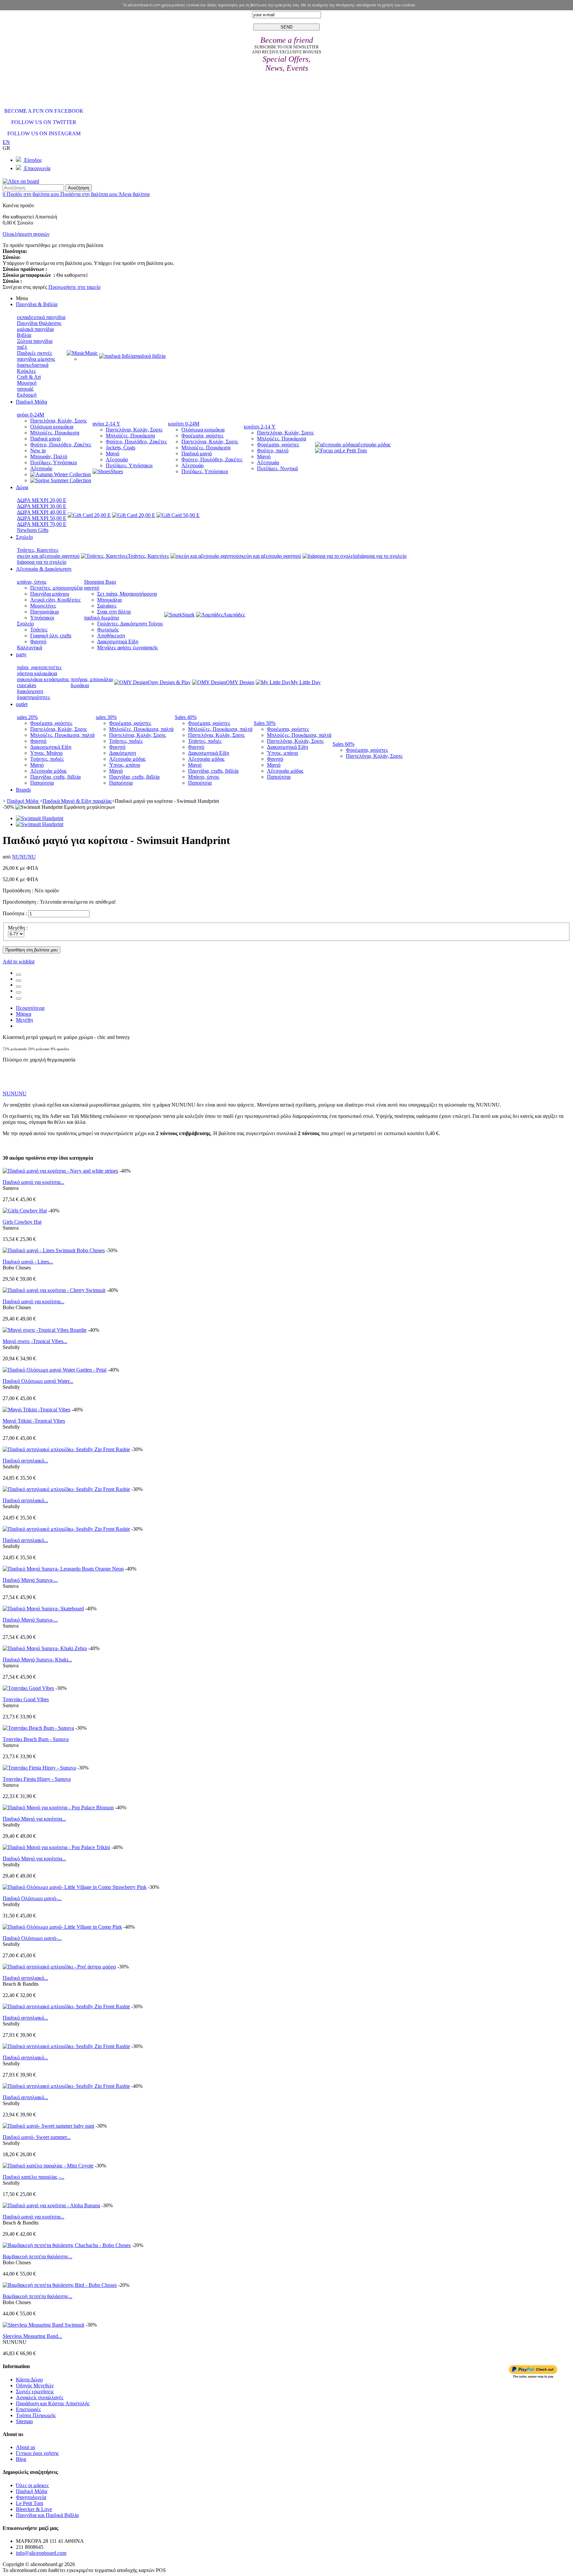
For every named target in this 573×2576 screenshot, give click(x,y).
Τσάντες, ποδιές (47, 759)
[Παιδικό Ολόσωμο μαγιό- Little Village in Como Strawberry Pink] (75, 1887)
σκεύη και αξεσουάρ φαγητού (48, 556)
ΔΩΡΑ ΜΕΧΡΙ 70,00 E (42, 524)
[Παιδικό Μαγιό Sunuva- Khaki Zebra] (45, 1648)
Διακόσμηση (123, 753)
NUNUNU (24, 857)
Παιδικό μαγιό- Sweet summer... (37, 2137)
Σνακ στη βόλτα (114, 612)
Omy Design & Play (169, 682)
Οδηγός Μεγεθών (35, 2385)
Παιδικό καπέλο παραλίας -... (33, 2177)
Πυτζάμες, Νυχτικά (277, 468)
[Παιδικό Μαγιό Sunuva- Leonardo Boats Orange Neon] (63, 1569)
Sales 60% (344, 744)
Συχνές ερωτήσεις (35, 2391)
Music (91, 353)
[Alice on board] (21, 181)
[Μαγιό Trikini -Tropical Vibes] (36, 1410)
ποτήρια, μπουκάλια (92, 679)
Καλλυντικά (30, 647)
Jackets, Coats (121, 448)
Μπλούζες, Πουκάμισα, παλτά (62, 735)
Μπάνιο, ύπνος (204, 777)
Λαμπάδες (234, 615)
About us (26, 2447)
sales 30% (106, 717)
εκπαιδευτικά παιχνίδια (41, 317)
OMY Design (240, 682)
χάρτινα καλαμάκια (37, 673)
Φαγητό (38, 642)
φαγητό (92, 588)
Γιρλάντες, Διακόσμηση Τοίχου (130, 624)
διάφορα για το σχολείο (42, 562)
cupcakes (27, 685)
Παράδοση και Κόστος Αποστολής (53, 2403)
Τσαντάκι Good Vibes (26, 1699)
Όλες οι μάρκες (32, 2485)
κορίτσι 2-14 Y (260, 427)
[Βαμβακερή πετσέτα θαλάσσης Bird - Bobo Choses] (60, 2285)
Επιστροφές (28, 2409)
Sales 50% (265, 723)
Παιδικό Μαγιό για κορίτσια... (34, 1819)
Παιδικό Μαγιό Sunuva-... (30, 1580)
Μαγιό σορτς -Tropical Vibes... (35, 1341)
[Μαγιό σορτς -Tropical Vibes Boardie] (45, 1330)
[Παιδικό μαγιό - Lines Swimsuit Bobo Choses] (54, 1250)
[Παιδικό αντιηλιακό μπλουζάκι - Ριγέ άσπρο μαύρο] (59, 1967)
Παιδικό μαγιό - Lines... (28, 1262)
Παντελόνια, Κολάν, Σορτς (59, 421)
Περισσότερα (30, 1008)
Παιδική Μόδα (32, 2491)
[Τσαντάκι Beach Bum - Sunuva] (38, 1728)
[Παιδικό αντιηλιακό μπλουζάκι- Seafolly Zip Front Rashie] (66, 1449)
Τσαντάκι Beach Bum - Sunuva (36, 1739)
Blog (21, 2459)
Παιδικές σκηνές (34, 353)
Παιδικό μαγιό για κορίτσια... (33, 1182)
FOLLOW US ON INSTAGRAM (44, 133)
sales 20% (27, 717)
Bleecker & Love (34, 2509)
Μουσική (27, 383)
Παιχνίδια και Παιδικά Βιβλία (47, 2515)
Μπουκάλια (109, 600)
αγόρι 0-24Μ (31, 415)
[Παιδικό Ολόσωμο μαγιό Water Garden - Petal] (55, 1370)
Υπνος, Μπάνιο (46, 753)
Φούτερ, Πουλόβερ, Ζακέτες (61, 445)
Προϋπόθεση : (18, 891)
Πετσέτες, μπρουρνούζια (56, 588)
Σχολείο (25, 624)
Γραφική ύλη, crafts (51, 636)
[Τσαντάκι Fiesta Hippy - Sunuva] (39, 1768)
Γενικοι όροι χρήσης (37, 2453)
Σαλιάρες (107, 606)
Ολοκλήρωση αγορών (26, 234)
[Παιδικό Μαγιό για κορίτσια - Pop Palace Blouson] (58, 1807)
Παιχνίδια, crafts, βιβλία (55, 777)
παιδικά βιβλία (150, 356)
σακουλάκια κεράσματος (43, 679)
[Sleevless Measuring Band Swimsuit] (43, 2325)
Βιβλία (24, 335)
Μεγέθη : (18, 928)
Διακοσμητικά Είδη (118, 642)
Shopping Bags (100, 582)
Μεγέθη (24, 1020)
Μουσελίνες (43, 606)
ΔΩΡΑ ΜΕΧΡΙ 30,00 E (42, 506)
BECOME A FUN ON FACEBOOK (44, 111)
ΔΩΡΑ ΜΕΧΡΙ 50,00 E (42, 518)
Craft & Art (29, 377)
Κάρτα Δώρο (29, 2380)
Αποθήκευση (111, 636)
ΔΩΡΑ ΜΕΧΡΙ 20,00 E (42, 500)
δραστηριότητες (33, 697)
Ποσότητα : (15, 913)
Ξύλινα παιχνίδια (35, 341)
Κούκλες (26, 371)
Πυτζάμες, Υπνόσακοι (54, 462)
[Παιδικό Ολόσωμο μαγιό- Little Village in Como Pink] (62, 1927)
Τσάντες (39, 630)
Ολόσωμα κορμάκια (52, 427)
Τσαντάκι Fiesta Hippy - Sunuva (37, 1779)
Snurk (188, 615)
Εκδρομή (27, 395)
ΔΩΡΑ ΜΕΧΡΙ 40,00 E (42, 512)
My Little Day (306, 682)
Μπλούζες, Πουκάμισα (55, 433)
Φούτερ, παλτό (273, 451)
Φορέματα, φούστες (202, 436)
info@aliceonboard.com (41, 2553)
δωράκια (80, 685)
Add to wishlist (19, 962)
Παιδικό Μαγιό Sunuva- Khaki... (37, 1660)
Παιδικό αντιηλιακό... (25, 1461)
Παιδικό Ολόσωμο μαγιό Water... (38, 1381)
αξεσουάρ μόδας (373, 445)
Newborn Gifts (33, 530)
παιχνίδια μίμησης (36, 359)
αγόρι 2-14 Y (106, 424)
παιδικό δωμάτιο (101, 618)
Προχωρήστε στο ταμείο (74, 287)
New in (38, 451)
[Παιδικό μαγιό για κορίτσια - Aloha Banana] (51, 2205)
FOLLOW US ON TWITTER (44, 122)
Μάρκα (24, 1014)
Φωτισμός (108, 630)
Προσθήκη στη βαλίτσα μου (32, 950)
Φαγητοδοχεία (31, 2497)
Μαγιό (113, 453)
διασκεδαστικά (33, 365)
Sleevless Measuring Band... (32, 2336)
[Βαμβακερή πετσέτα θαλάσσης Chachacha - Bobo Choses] (67, 2245)
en (6, 142)
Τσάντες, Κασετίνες (38, 550)
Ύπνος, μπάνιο (125, 765)
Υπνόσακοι (42, 618)
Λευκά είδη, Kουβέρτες (55, 600)
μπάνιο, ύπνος (32, 582)
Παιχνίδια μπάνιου (50, 594)
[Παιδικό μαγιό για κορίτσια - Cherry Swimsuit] (54, 1290)
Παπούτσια (42, 783)
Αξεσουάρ (41, 468)
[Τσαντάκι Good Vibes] (28, 1688)
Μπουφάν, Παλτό (49, 456)
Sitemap (24, 2421)
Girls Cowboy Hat (22, 1222)
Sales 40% (186, 717)
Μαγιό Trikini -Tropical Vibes (34, 1421)
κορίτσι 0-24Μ (184, 424)
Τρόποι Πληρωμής (36, 2415)
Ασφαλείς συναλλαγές (40, 2397)
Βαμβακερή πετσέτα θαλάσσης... (37, 2256)
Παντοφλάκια (44, 612)
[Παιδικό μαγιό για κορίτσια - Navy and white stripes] (60, 1171)
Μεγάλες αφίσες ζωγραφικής (127, 647)
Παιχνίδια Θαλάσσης (39, 323)
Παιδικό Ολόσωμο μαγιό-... (32, 1898)
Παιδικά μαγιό (45, 439)
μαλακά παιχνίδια (35, 329)
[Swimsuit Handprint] (40, 818)
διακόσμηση (30, 691)
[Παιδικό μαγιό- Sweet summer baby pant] (48, 2126)
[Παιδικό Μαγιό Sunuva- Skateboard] (43, 1609)
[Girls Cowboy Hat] (25, 1211)
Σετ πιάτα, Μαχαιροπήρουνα (127, 594)
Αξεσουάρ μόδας (48, 771)
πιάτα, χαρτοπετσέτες (39, 667)
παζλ (22, 347)
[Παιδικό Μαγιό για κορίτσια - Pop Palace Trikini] (56, 1847)
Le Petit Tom (353, 451)
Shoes (117, 471)
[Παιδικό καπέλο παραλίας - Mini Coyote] (48, 2166)
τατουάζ (25, 389)
